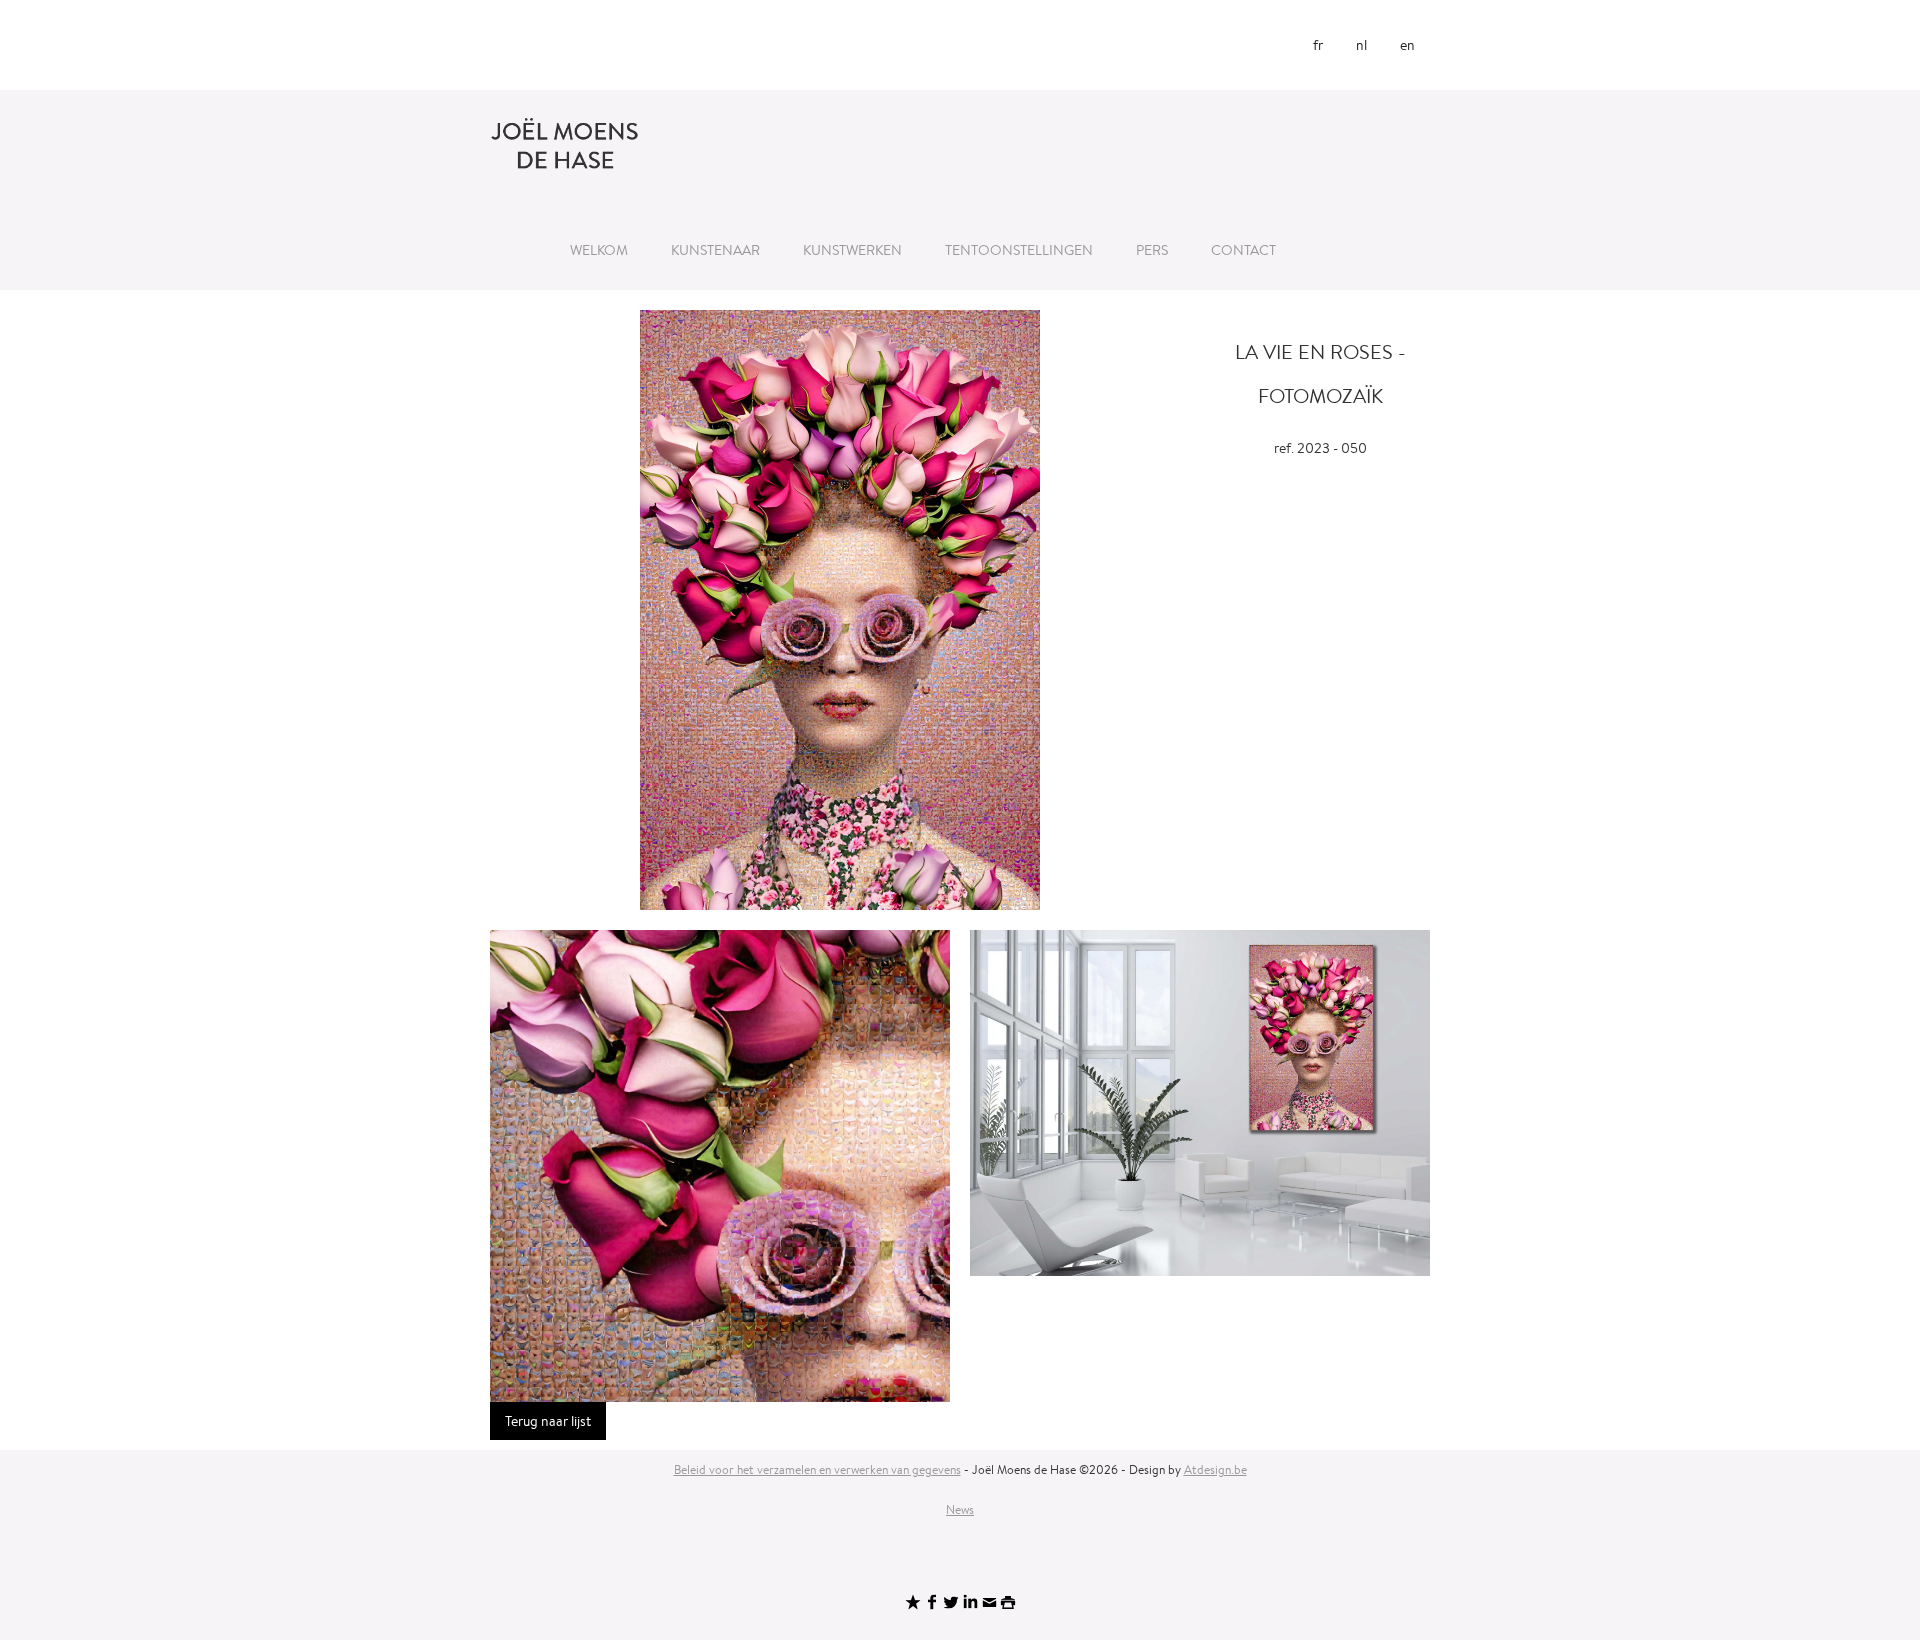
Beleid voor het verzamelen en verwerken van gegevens (817, 1469)
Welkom (599, 250)
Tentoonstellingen (1019, 250)
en (1407, 45)
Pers (1152, 250)
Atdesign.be (1215, 1469)
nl (1361, 45)
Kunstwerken (852, 250)
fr (1318, 45)
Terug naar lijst (548, 1421)
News (960, 1509)
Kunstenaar (715, 250)
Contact (1243, 250)
